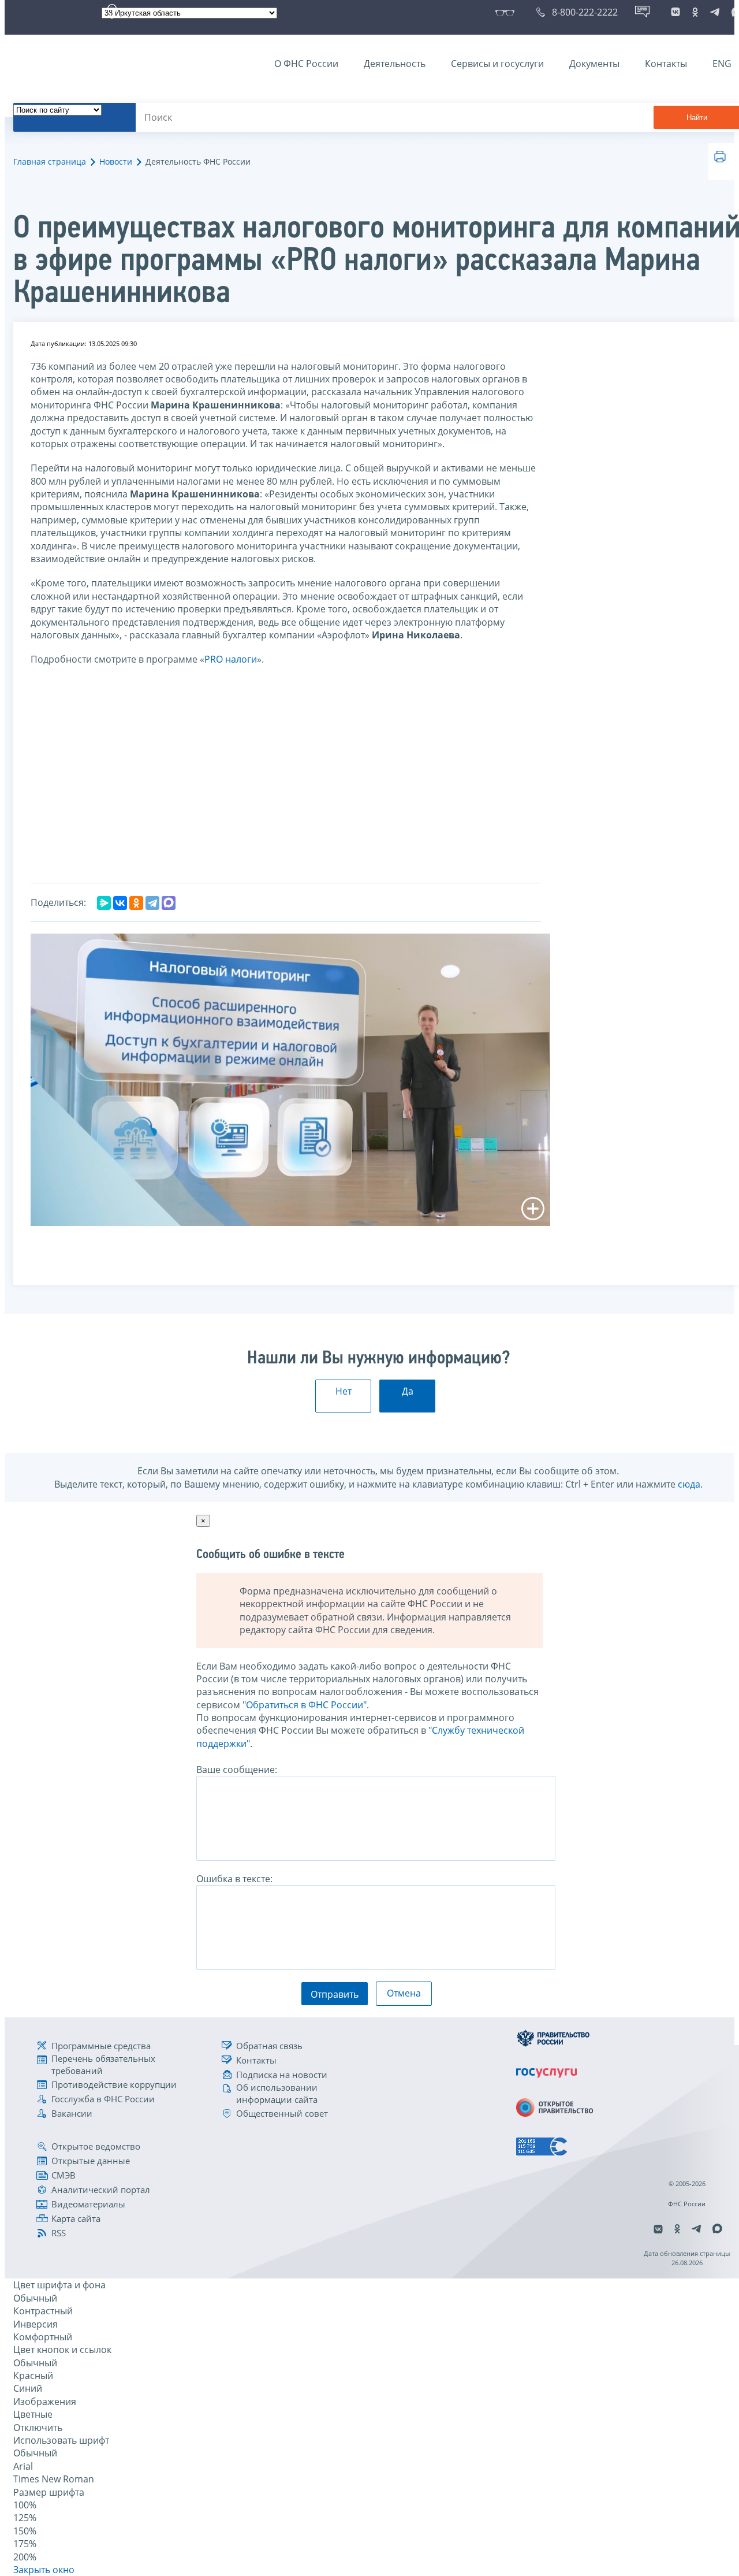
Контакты (666, 64)
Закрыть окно (44, 2570)
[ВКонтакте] (120, 903)
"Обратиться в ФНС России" (305, 1705)
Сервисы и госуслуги (497, 64)
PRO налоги (231, 659)
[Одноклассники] (136, 903)
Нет (344, 1391)
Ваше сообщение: (237, 1770)
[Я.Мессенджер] (104, 903)
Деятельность (395, 64)
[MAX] (169, 903)
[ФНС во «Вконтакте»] (675, 12)
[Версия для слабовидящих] (507, 12)
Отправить (335, 1994)
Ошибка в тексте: (234, 1879)
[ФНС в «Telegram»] (715, 12)
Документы (594, 64)
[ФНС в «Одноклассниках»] (695, 12)
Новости (116, 161)
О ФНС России (306, 64)
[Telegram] (152, 903)
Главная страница (50, 161)
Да (408, 1391)
